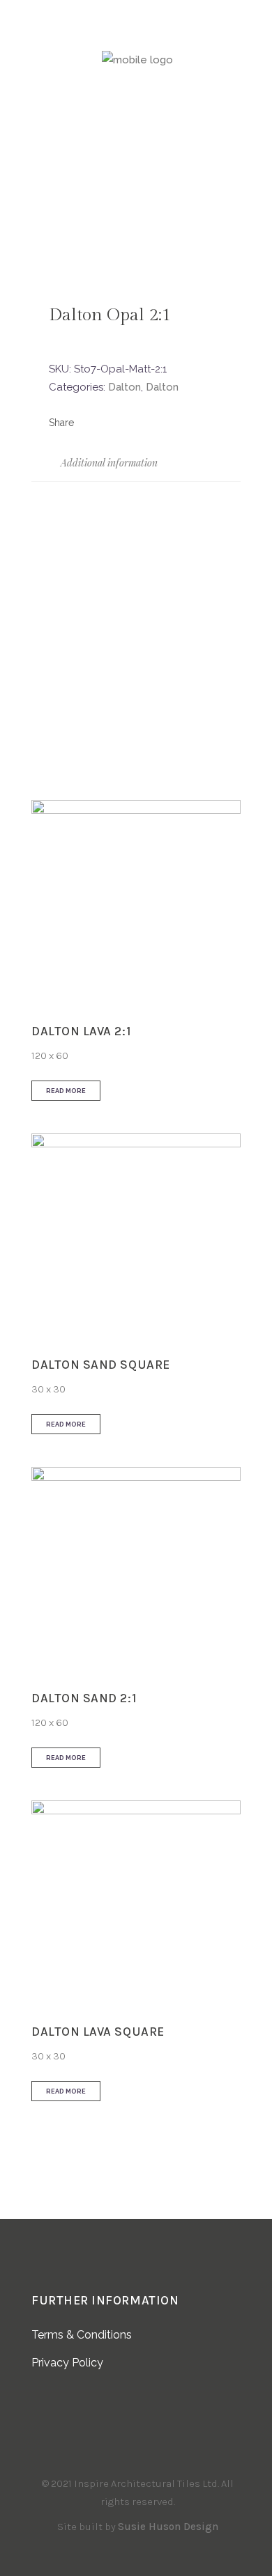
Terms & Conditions (82, 2335)
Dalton (124, 387)
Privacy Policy (67, 2363)
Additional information (108, 463)
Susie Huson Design (168, 2527)
